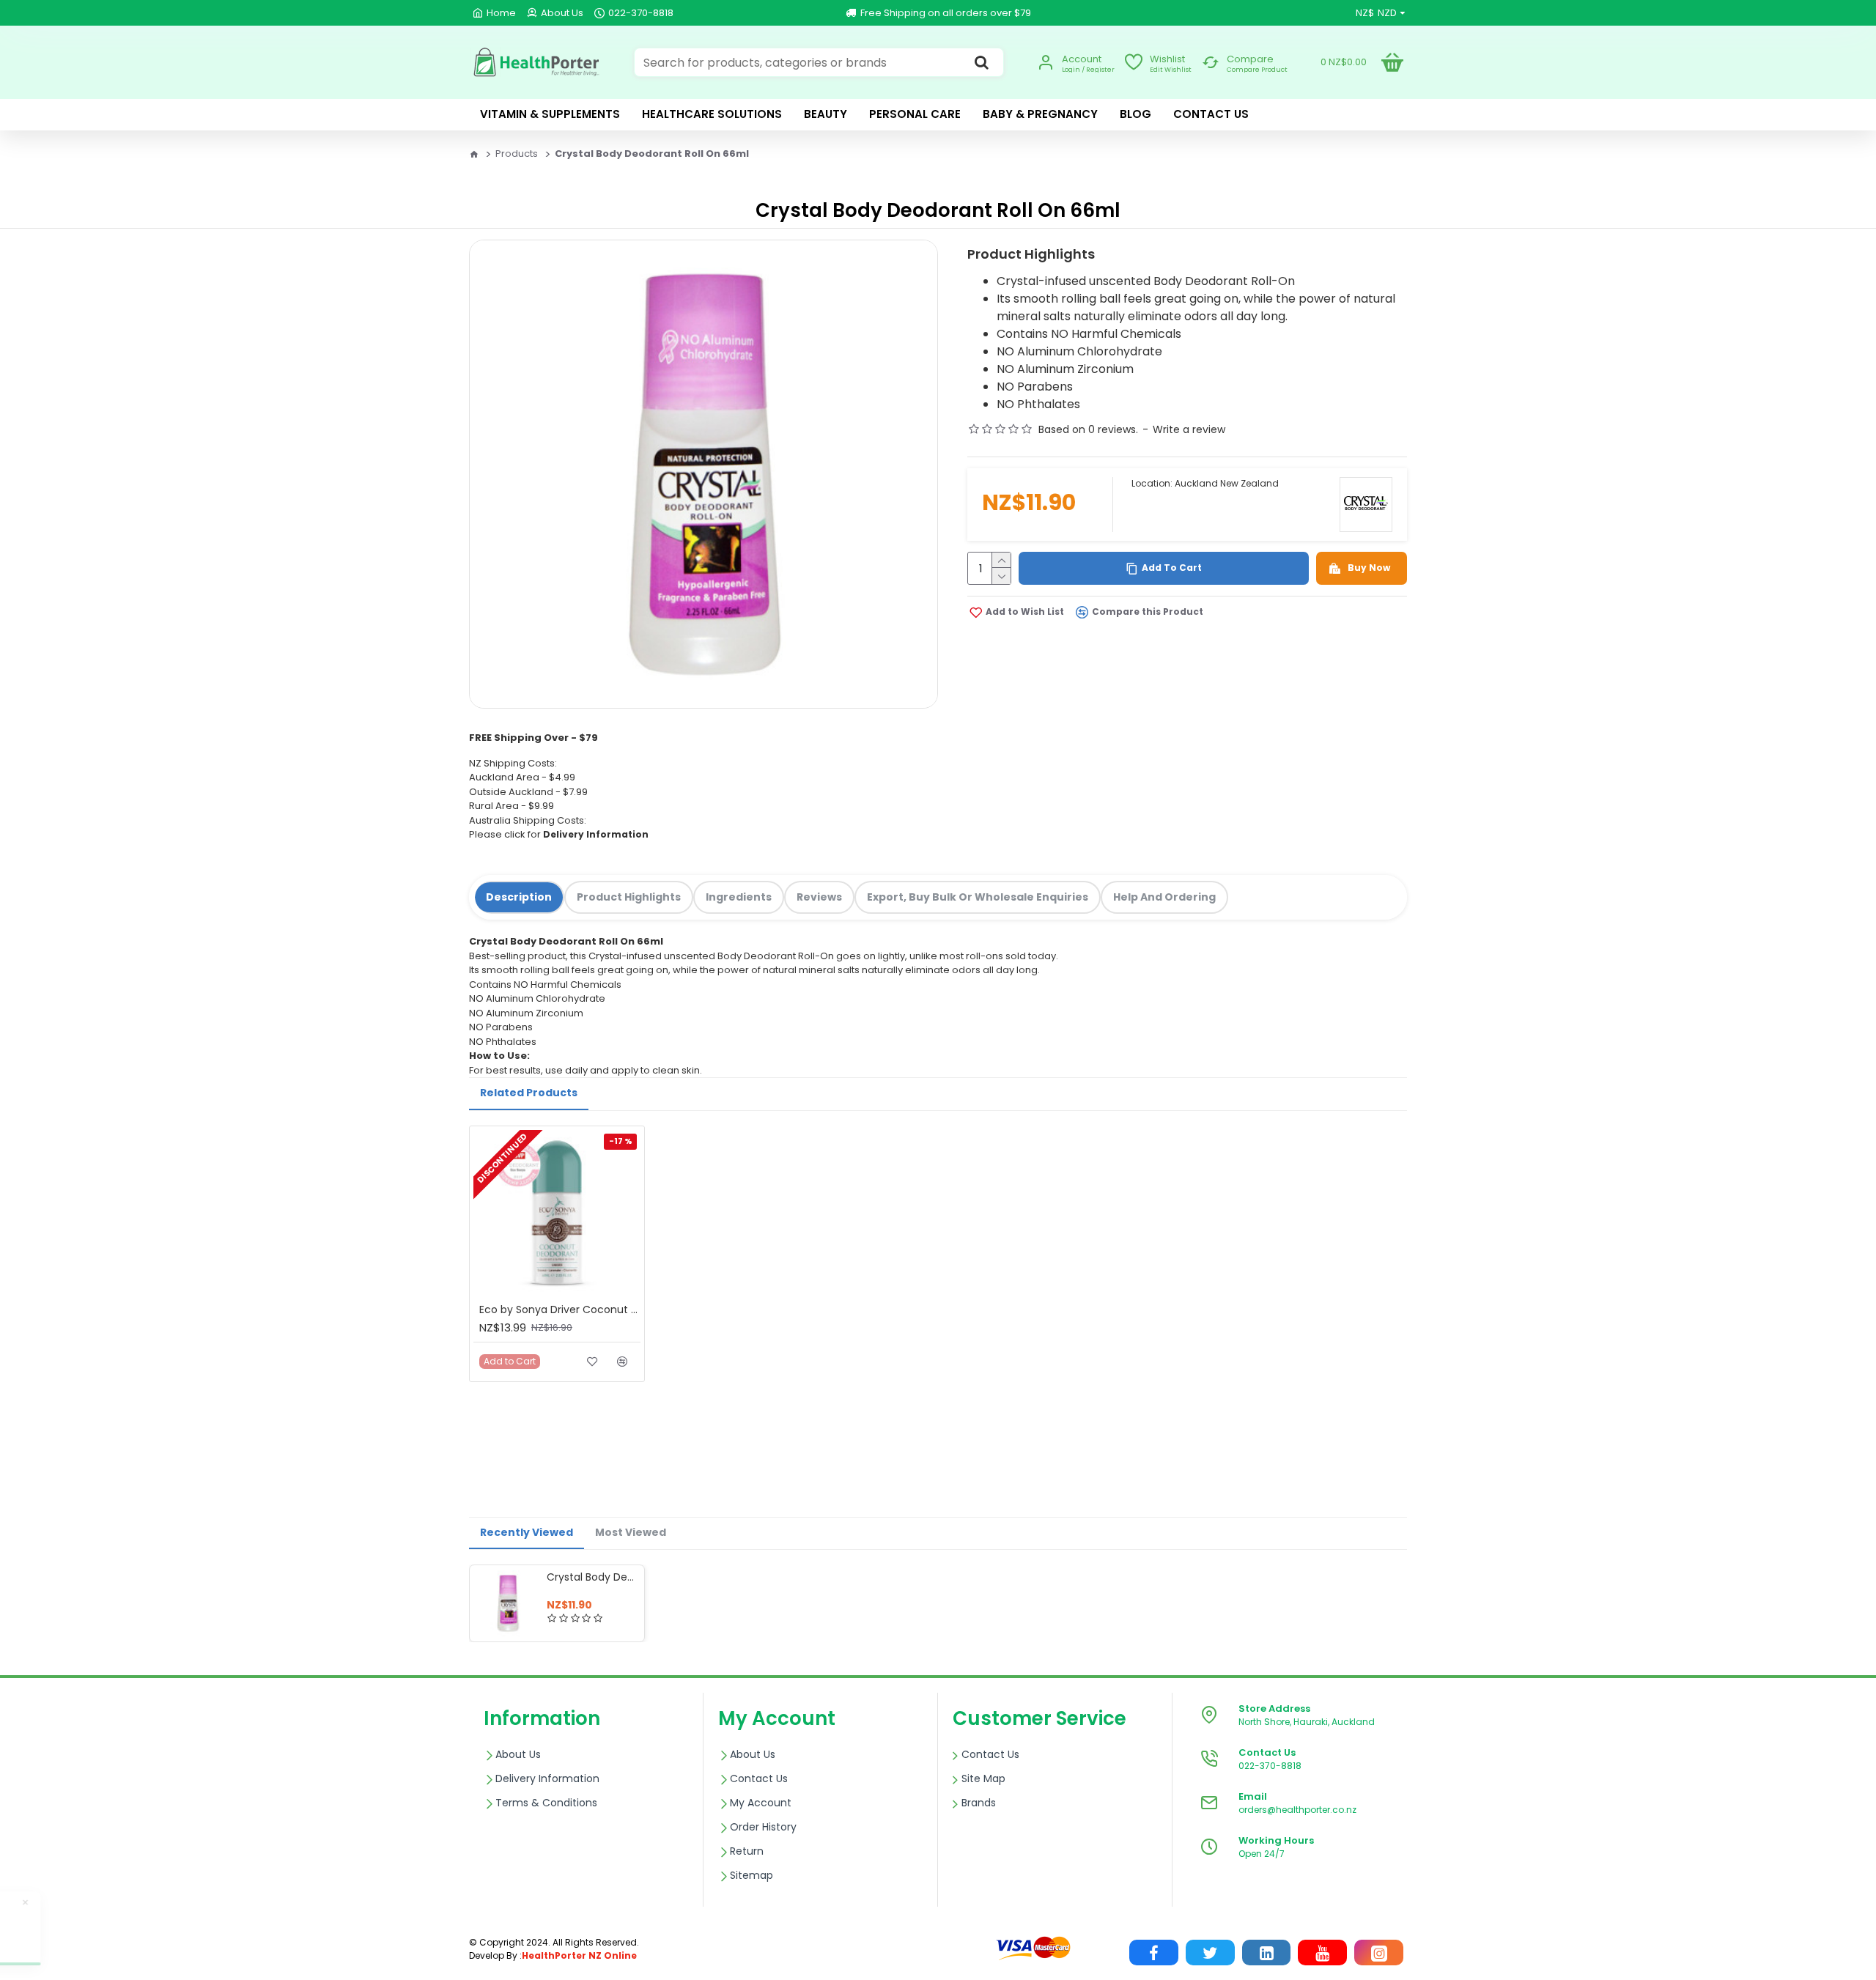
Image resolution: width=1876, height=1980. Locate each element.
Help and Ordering (1164, 897)
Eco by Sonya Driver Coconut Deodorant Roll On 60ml (560, 1309)
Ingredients (739, 897)
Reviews (819, 897)
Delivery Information (596, 834)
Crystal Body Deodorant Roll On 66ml (593, 1577)
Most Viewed (631, 1532)
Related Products (529, 1093)
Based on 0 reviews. (1088, 429)
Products (517, 154)
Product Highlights (629, 897)
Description (519, 897)
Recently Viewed (527, 1532)
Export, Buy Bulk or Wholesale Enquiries (978, 897)
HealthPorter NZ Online (579, 1955)
